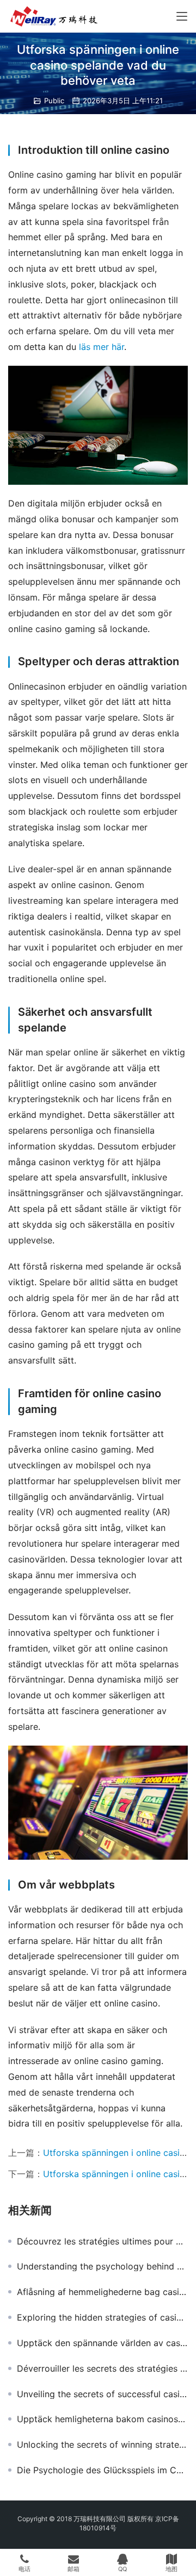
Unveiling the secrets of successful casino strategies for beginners (102, 2394)
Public (54, 101)
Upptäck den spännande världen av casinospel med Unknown (102, 2343)
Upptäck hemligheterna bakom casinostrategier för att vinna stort (102, 2419)
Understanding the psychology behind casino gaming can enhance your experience (102, 2266)
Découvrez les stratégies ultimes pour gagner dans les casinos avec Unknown (102, 2241)
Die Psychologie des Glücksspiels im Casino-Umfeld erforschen (102, 2470)
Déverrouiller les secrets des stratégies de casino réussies (102, 2368)
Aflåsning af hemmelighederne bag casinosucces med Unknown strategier (102, 2292)
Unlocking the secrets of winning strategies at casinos (102, 2444)
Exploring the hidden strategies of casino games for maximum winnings (102, 2317)
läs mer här (102, 347)
